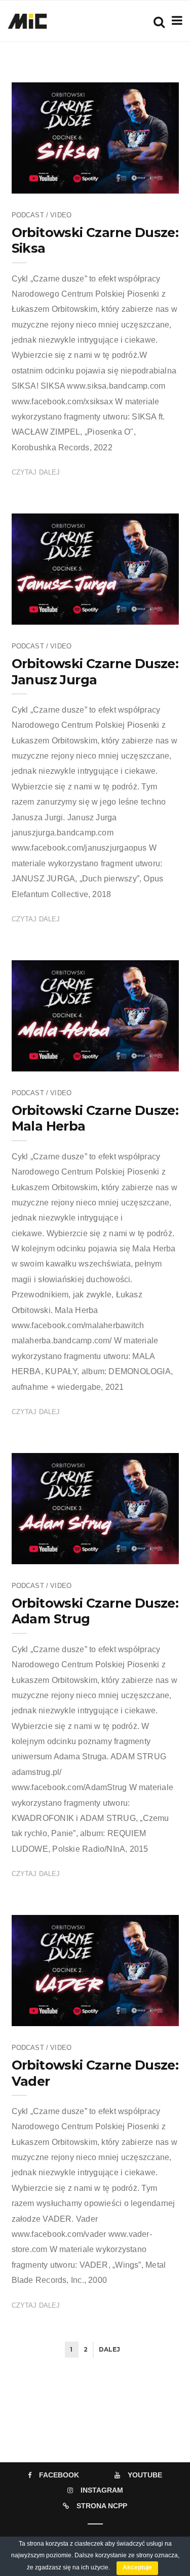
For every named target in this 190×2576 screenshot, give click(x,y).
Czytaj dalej (36, 472)
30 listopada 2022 (141, 182)
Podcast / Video (42, 215)
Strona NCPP (102, 2506)
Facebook (59, 2475)
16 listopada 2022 (141, 1060)
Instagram (102, 2490)
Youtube (145, 2475)
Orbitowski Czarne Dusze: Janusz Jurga (95, 671)
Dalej (109, 2349)
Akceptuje (137, 2567)
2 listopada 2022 (143, 2015)
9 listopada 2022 (143, 1553)
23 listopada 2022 (141, 614)
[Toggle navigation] (175, 20)
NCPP (53, 182)
